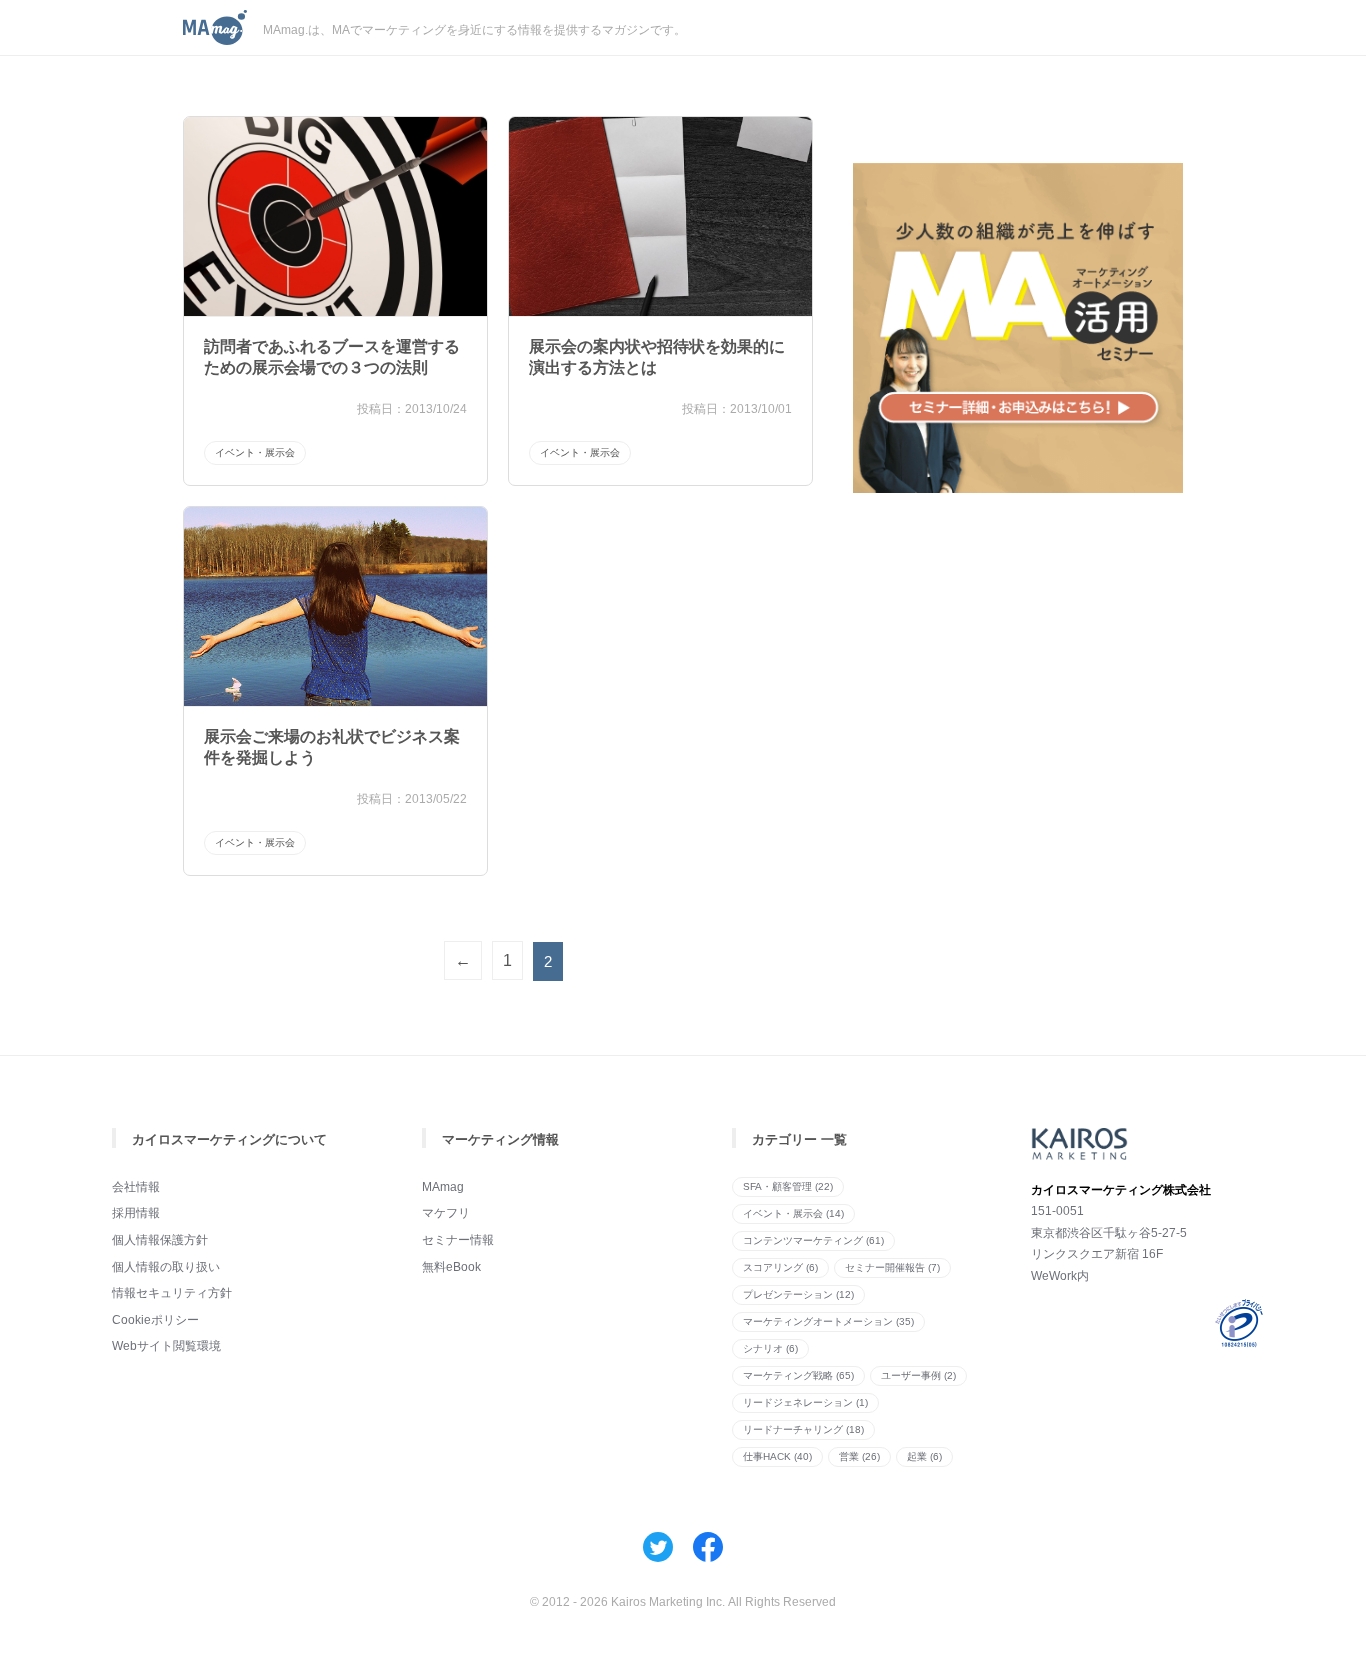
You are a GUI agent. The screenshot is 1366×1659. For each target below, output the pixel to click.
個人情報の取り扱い (166, 1267)
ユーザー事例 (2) (918, 1375)
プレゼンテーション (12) (798, 1294)
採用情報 (136, 1213)
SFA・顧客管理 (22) (788, 1186)
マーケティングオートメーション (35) (828, 1321)
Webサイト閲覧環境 (166, 1346)
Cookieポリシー (155, 1320)
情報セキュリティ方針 (172, 1293)
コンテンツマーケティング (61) (813, 1240)
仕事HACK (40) (777, 1456)
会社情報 (136, 1187)
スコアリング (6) (780, 1267)
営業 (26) (859, 1456)
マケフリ (446, 1213)
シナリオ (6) (770, 1348)
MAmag (443, 1187)
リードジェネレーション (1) (805, 1402)
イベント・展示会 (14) (793, 1213)
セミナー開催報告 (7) (892, 1267)
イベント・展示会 (255, 452)
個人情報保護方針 (160, 1240)
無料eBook (451, 1267)
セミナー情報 (458, 1240)
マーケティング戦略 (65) (798, 1375)
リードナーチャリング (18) (803, 1429)
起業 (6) (924, 1456)
